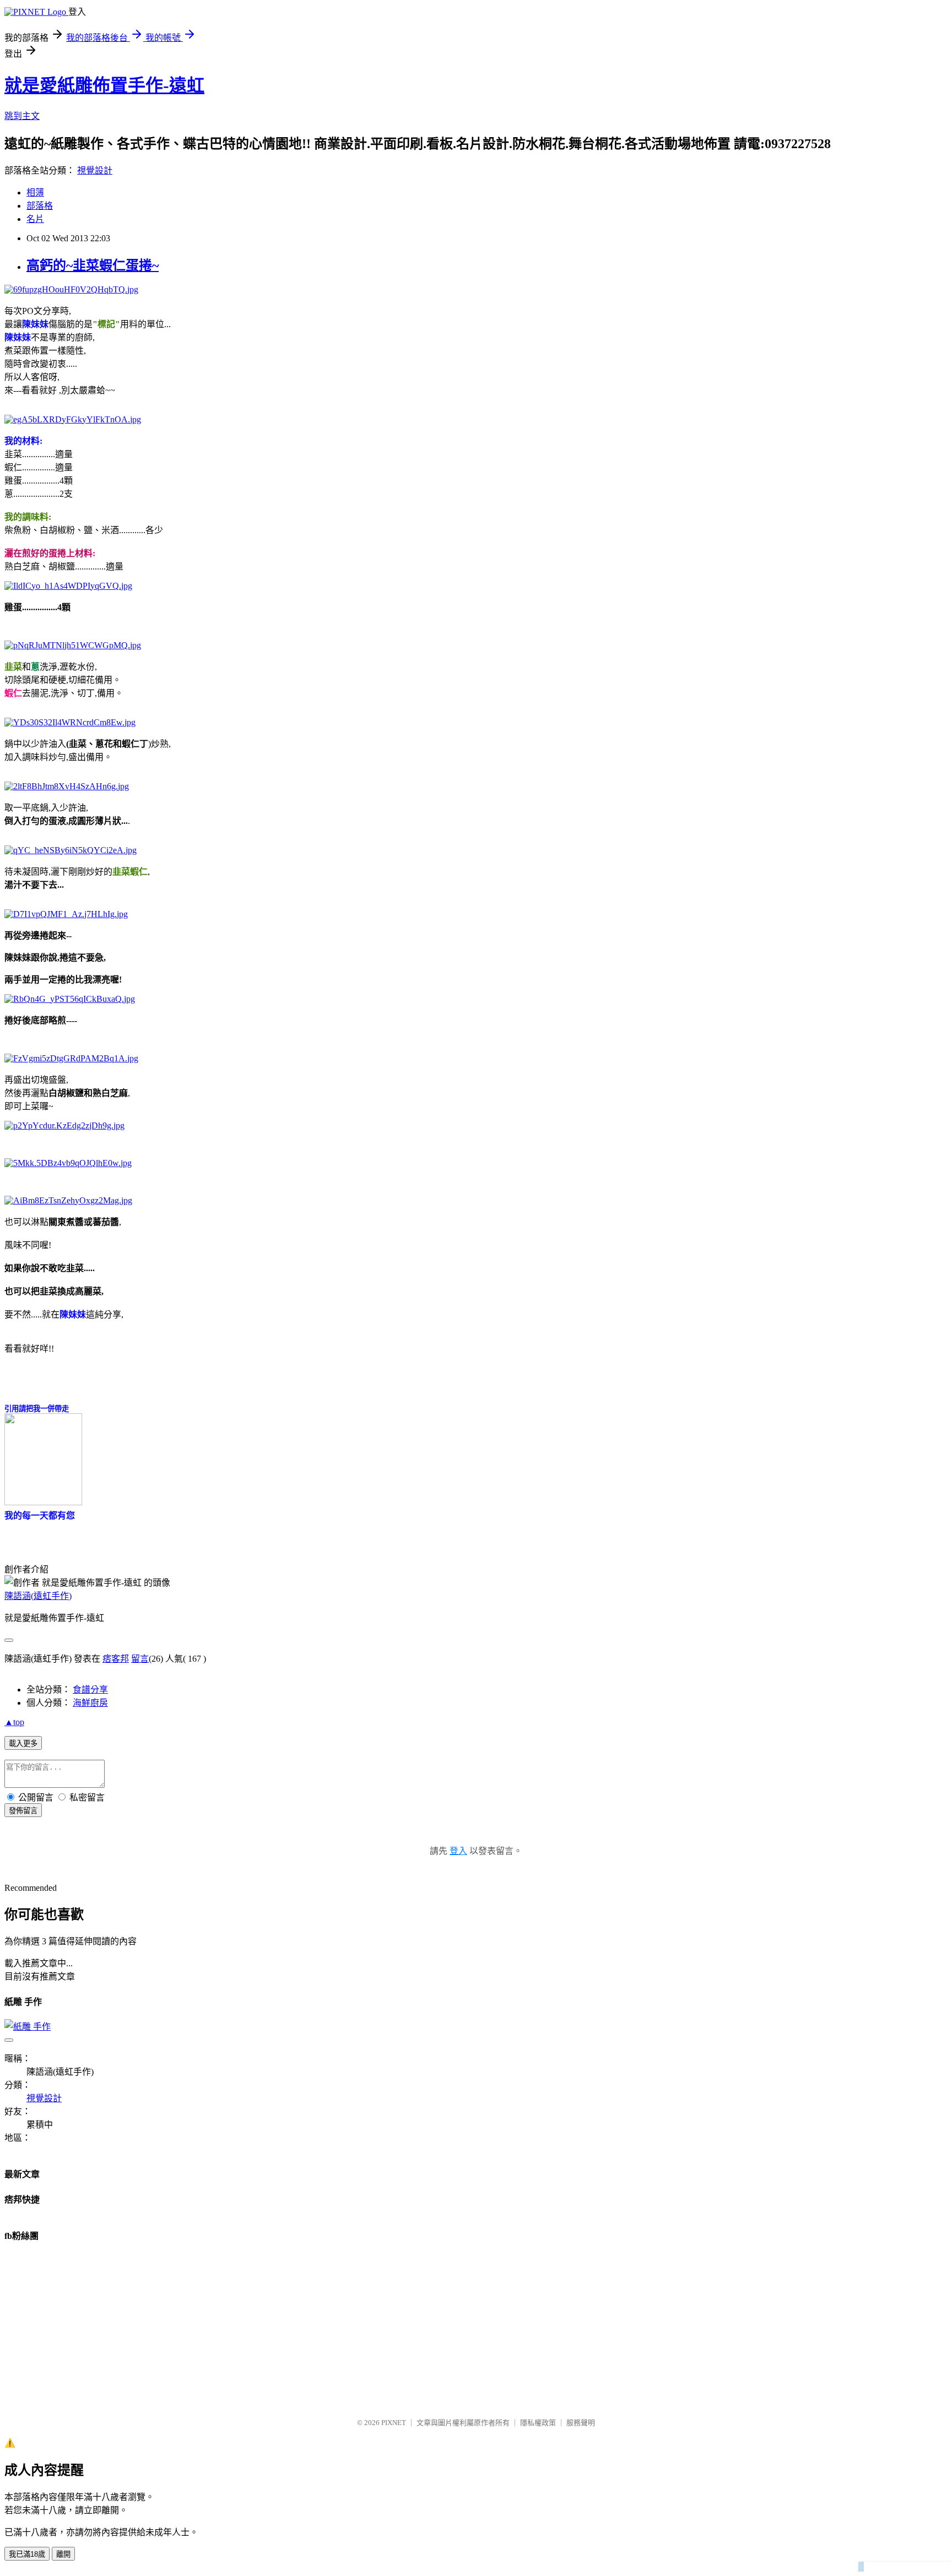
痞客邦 (116, 1659)
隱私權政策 (538, 2423)
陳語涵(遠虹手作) (38, 1596)
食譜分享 (90, 1690)
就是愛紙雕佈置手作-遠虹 (104, 85)
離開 (63, 2554)
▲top (14, 1722)
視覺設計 (95, 170)
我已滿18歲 (27, 2554)
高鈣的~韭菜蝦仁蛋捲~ (93, 265)
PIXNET (394, 2423)
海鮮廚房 (90, 1703)
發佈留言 (23, 1811)
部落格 (40, 206)
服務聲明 (581, 2423)
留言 (140, 1659)
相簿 (35, 192)
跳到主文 (22, 116)
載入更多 (23, 1743)
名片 (35, 219)
